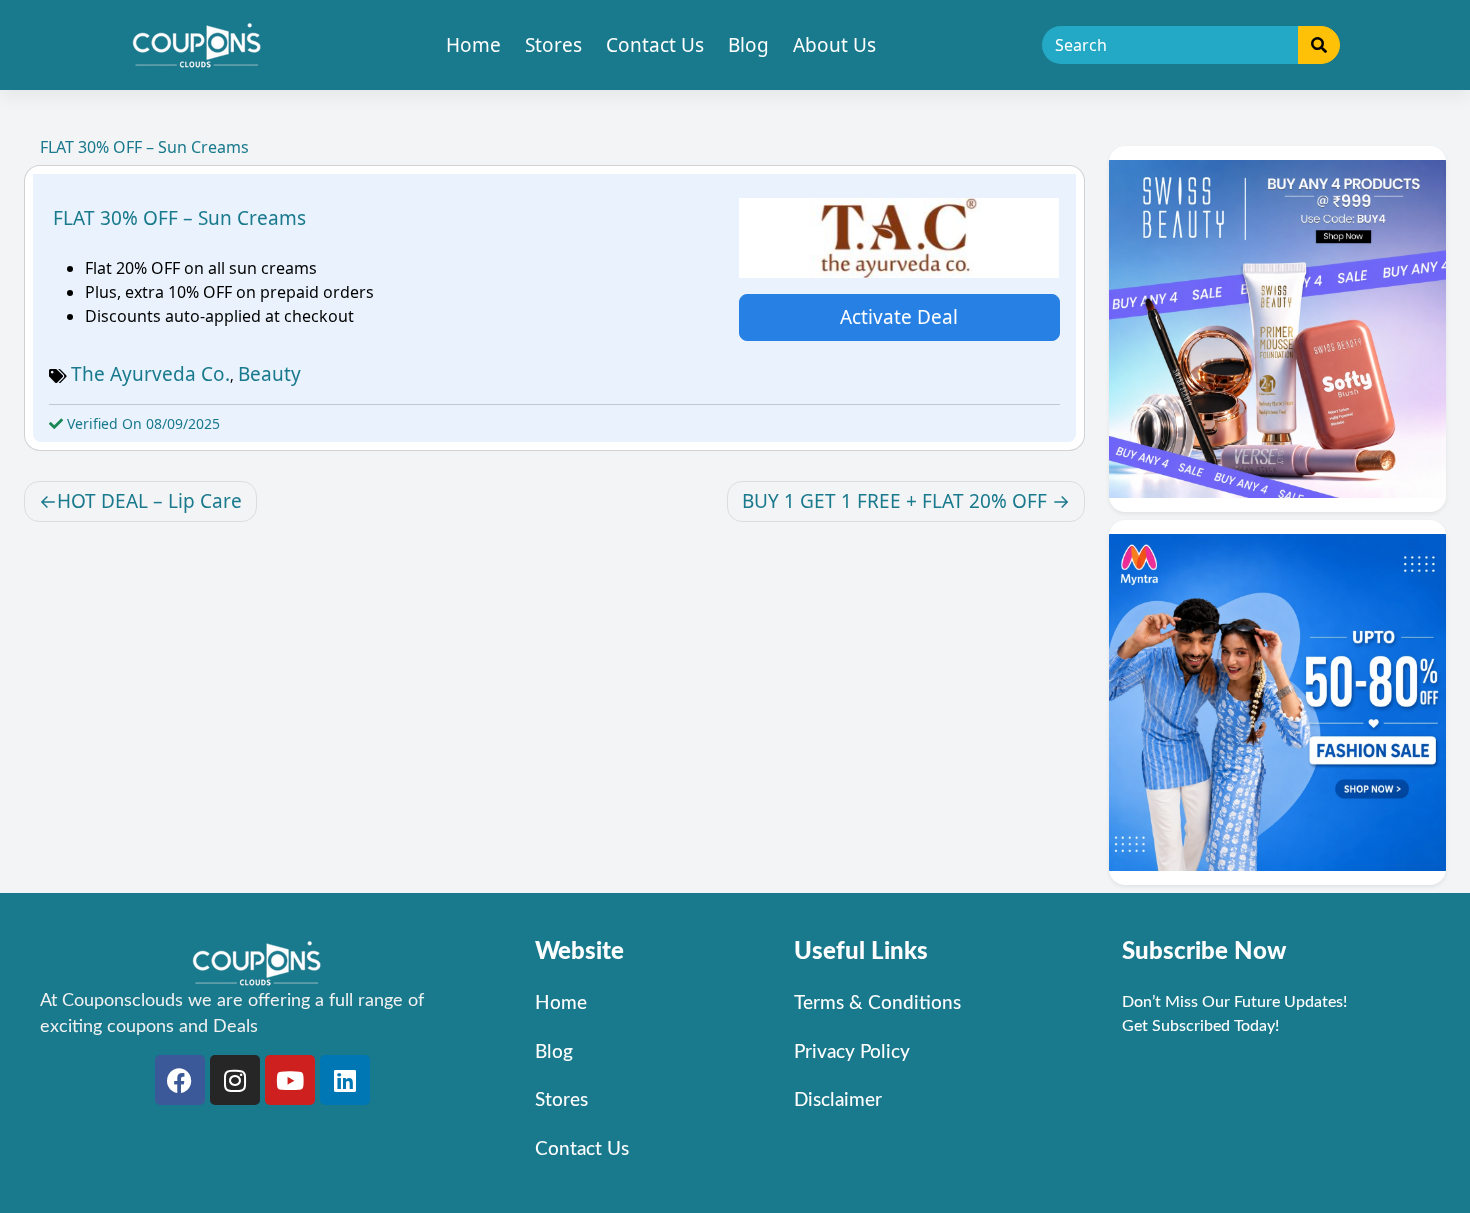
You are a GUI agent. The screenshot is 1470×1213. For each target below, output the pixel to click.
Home (473, 45)
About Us (834, 45)
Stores (553, 45)
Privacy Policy (852, 1052)
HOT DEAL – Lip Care (149, 501)
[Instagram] (235, 1080)
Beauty (269, 374)
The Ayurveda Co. (150, 374)
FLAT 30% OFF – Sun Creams (179, 218)
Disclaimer (838, 1100)
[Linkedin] (345, 1080)
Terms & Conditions (877, 1003)
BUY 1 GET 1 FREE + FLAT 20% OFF (894, 501)
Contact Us (655, 45)
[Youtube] (290, 1080)
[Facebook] (180, 1080)
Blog (748, 45)
